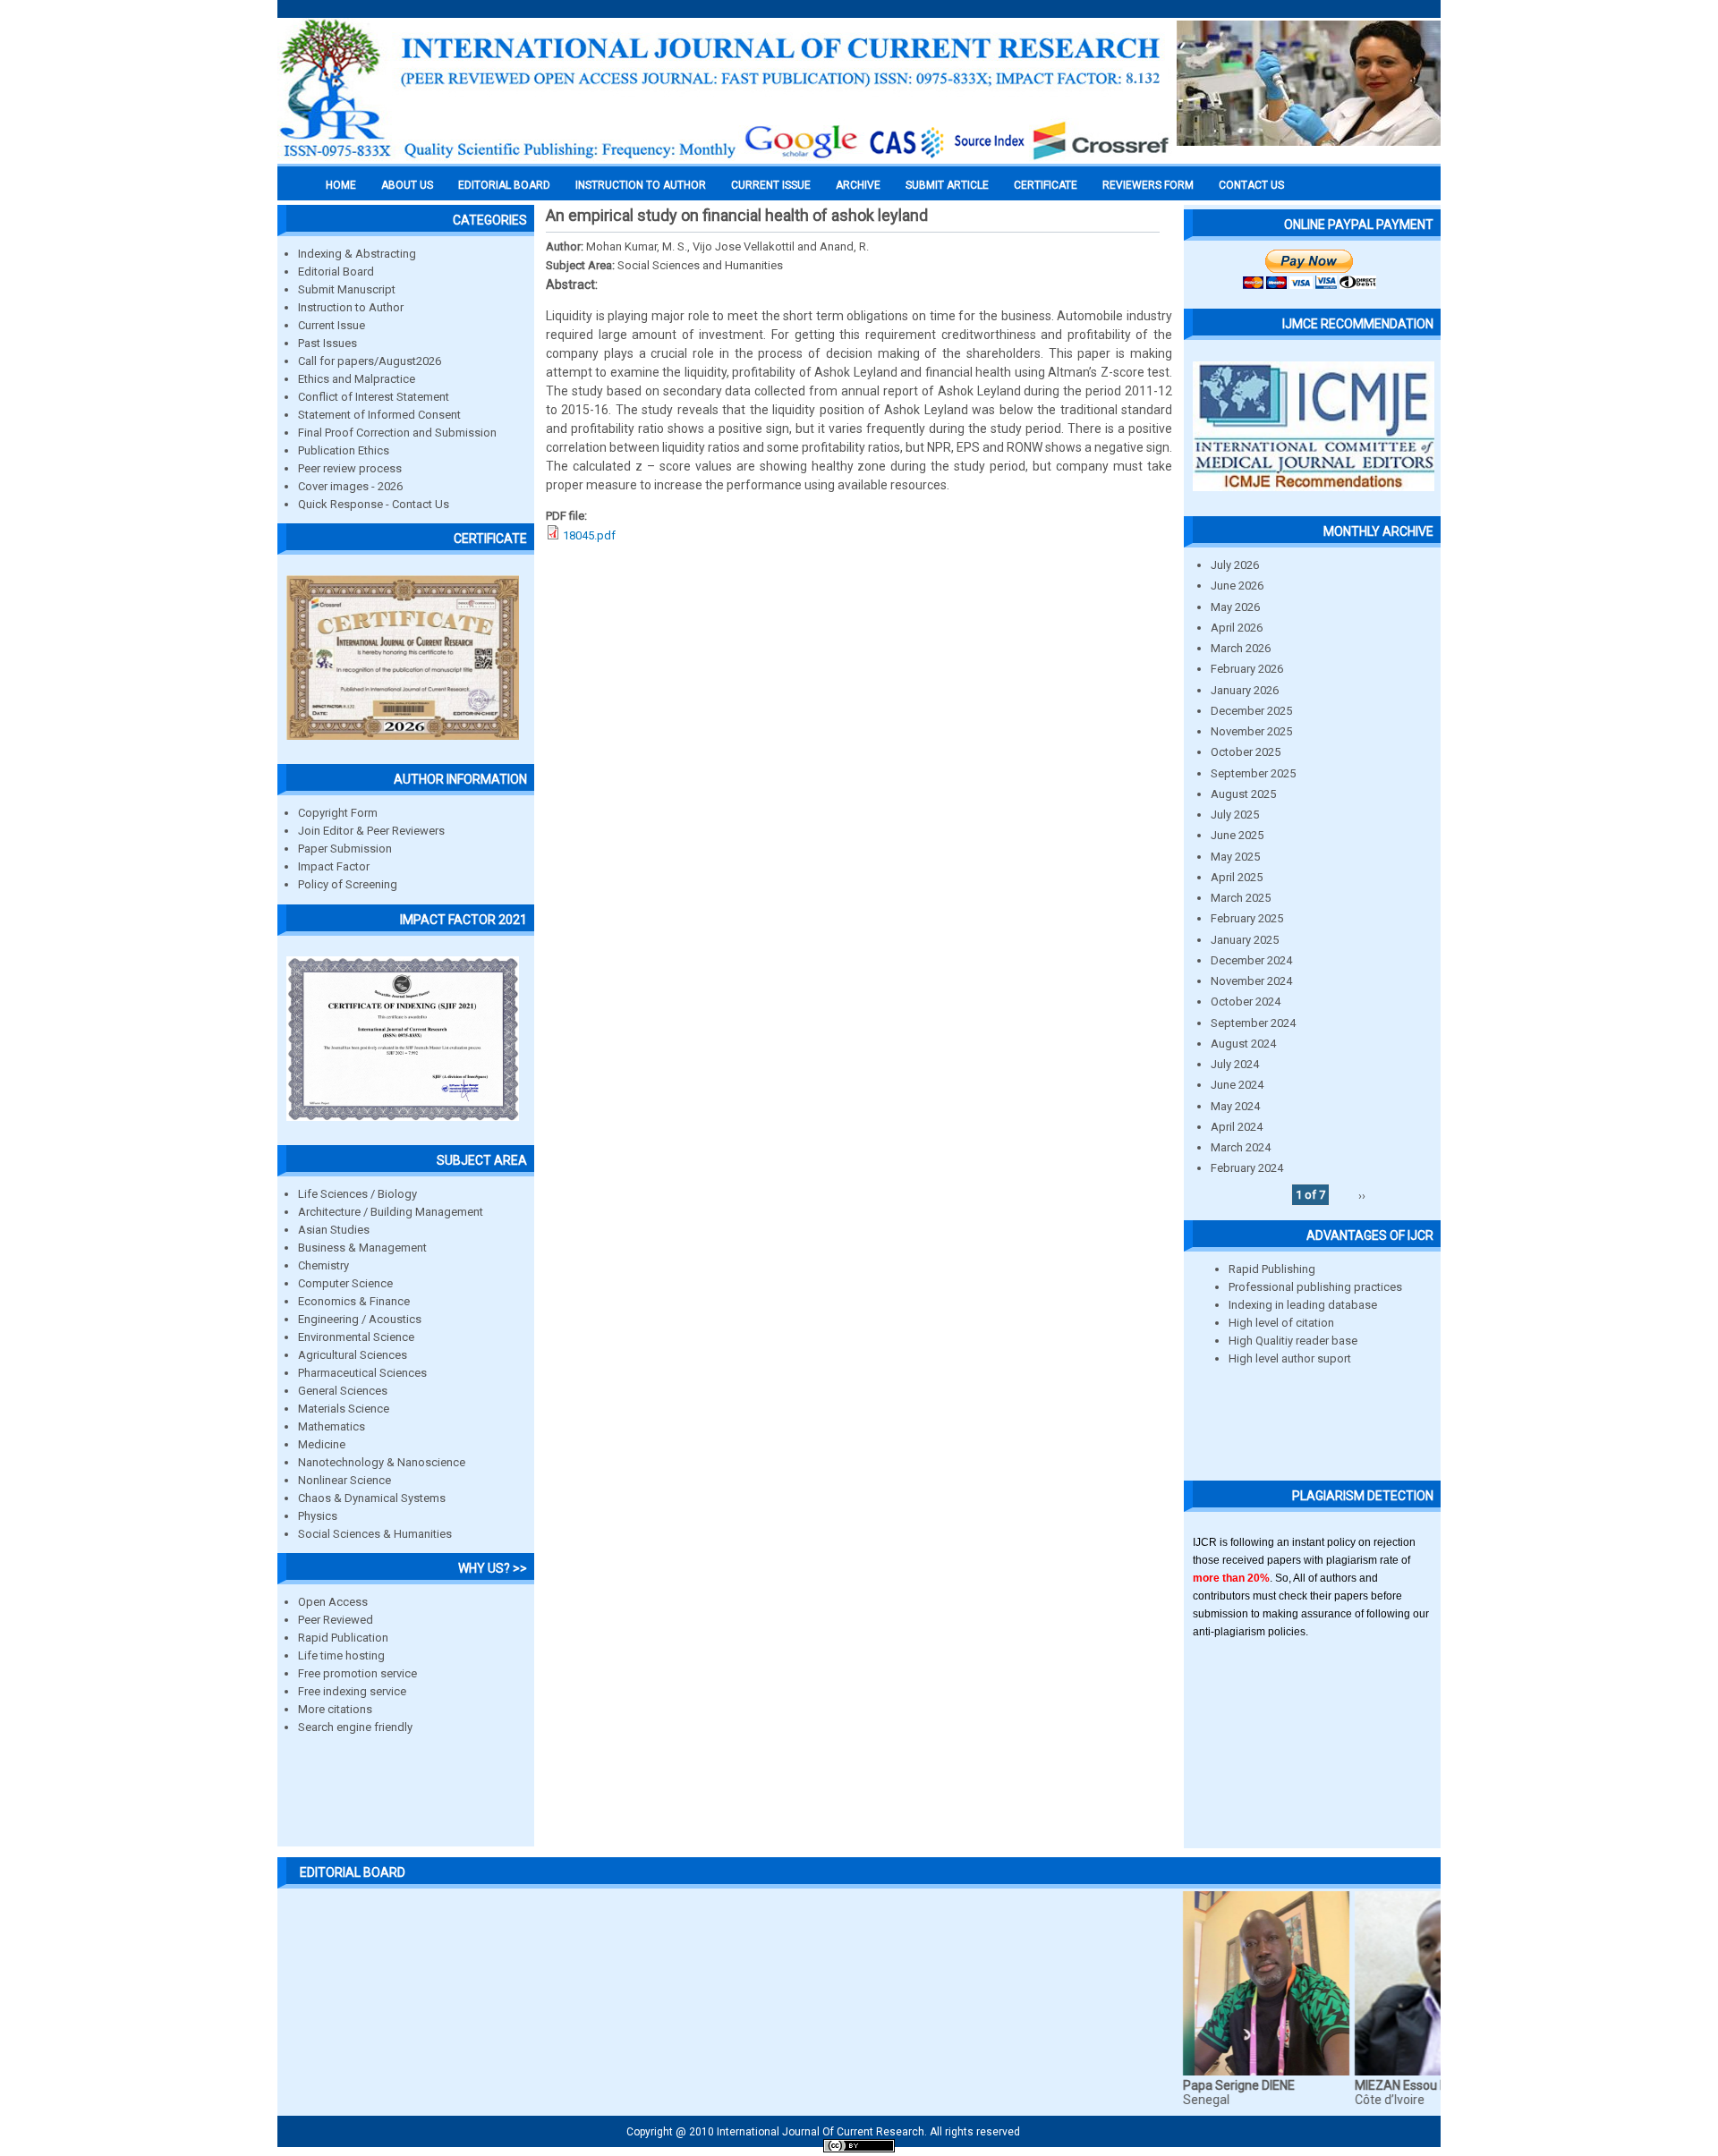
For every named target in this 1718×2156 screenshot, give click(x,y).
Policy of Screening (348, 884)
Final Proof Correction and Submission (397, 433)
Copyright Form (338, 813)
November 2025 (1251, 731)
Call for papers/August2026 (370, 361)
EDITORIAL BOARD (504, 185)
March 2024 (1241, 1147)
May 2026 (1235, 607)
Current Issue (771, 185)
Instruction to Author (351, 307)
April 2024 (1237, 1127)
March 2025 (1241, 898)
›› (1362, 1195)
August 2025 (1243, 794)
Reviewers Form (1148, 185)
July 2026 (1235, 565)
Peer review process (350, 468)
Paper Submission (345, 849)
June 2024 (1237, 1085)
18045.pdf (589, 535)
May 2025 (1235, 857)
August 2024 (1243, 1044)
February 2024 (1247, 1168)
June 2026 (1237, 586)
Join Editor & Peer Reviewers (371, 831)
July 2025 (1235, 815)
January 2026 (1245, 690)
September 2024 (1253, 1023)
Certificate (1046, 185)
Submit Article (947, 185)
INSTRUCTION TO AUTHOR (641, 185)
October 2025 (1246, 752)
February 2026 (1247, 669)
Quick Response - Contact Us (374, 504)
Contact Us (1251, 185)
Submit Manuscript (347, 289)
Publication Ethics (344, 450)
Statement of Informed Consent (379, 415)
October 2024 (1246, 1002)
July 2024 (1235, 1064)
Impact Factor (334, 866)
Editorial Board (336, 272)
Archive (858, 185)
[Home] (725, 158)
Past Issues (327, 343)
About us (407, 185)
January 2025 (1245, 940)
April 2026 (1237, 628)
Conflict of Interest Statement (374, 397)
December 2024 (1251, 960)
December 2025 (1251, 711)
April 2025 (1237, 877)
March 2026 (1241, 648)
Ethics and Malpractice (357, 379)
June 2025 (1237, 835)
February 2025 (1247, 918)
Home (341, 185)
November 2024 (1251, 981)
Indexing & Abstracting (357, 254)
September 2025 (1253, 773)
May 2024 (1235, 1106)
